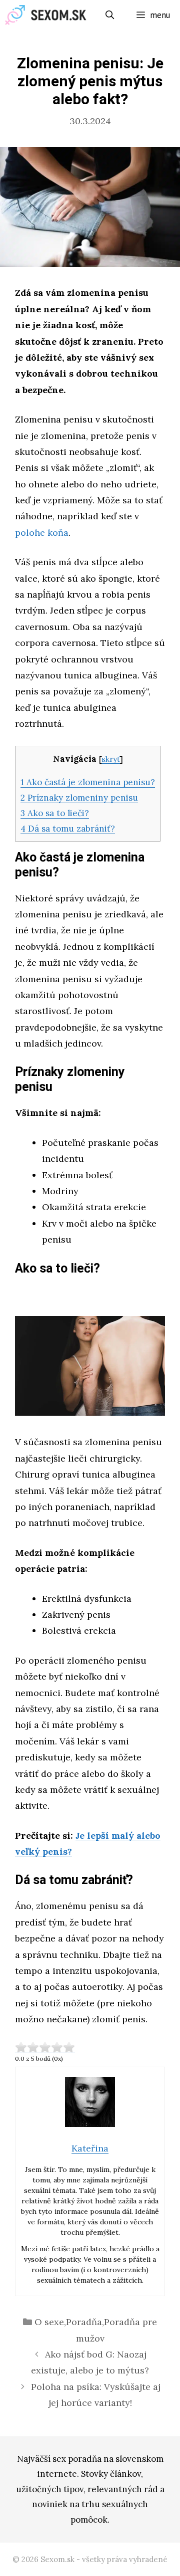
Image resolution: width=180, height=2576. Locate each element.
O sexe (49, 2322)
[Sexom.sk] (48, 15)
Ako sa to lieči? (55, 813)
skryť (111, 759)
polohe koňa (42, 533)
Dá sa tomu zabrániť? (68, 829)
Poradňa (84, 2322)
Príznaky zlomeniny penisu (79, 798)
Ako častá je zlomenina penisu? (88, 782)
